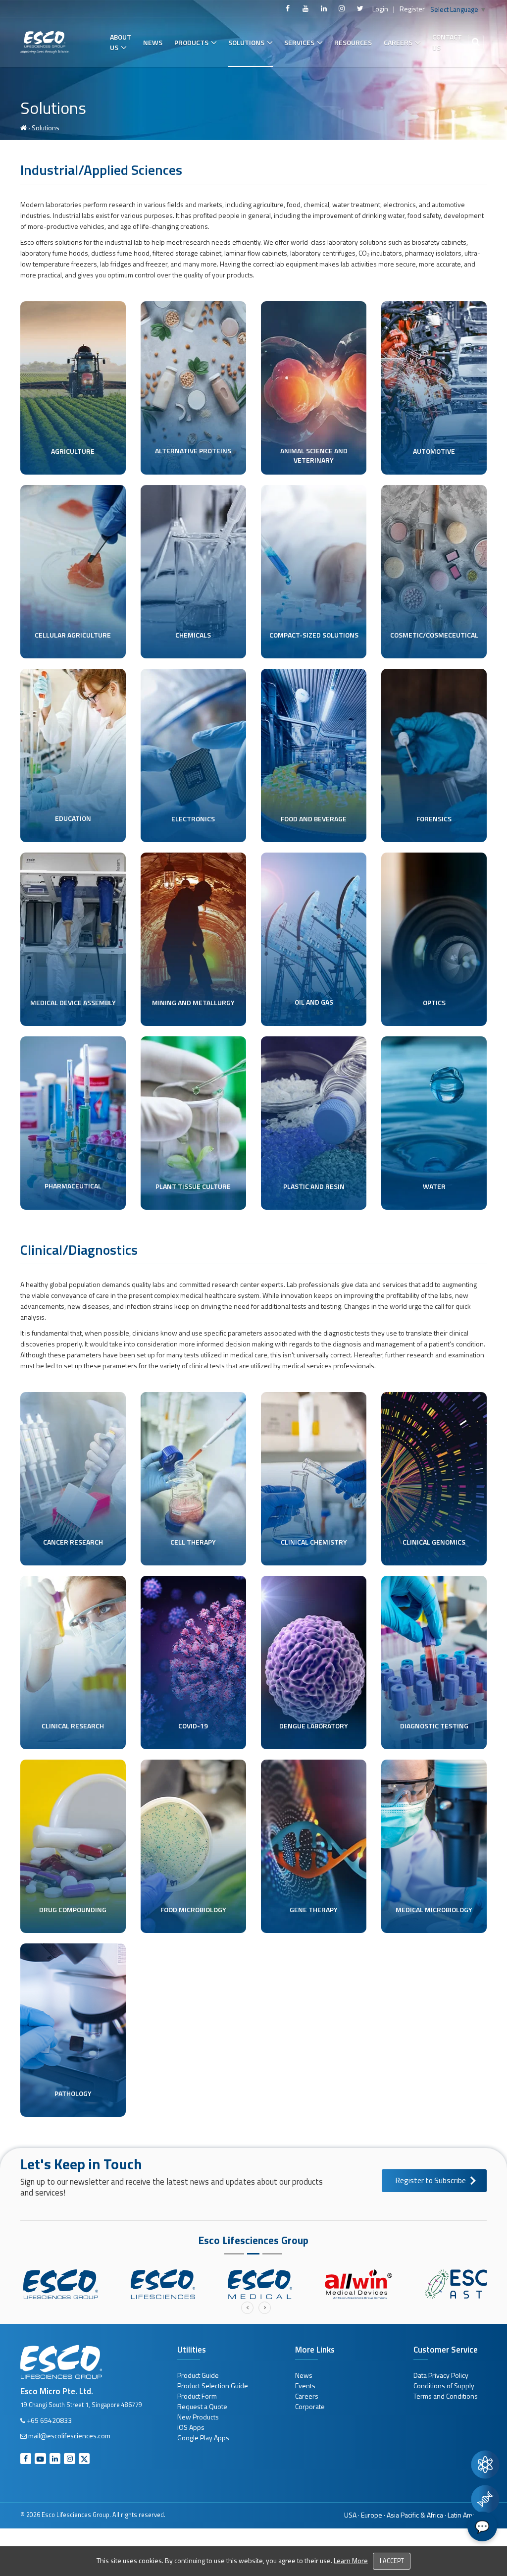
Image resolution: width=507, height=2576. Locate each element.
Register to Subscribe (431, 2180)
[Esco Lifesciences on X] (360, 8)
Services (299, 42)
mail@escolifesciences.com (69, 2436)
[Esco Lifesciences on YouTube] (305, 8)
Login (380, 9)
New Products (198, 2417)
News (153, 42)
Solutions (246, 42)
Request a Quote (202, 2406)
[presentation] (247, 2308)
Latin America (467, 2515)
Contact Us (447, 42)
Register (412, 9)
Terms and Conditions (446, 2396)
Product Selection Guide (213, 2386)
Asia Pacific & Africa (415, 2515)
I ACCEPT (392, 2561)
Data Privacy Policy (441, 2375)
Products (191, 42)
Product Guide (198, 2375)
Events (305, 2386)
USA (350, 2515)
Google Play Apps (203, 2438)
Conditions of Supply (444, 2386)
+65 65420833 (49, 2420)
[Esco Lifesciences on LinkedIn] (324, 8)
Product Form (197, 2396)
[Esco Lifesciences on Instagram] (342, 8)
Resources (353, 42)
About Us (121, 42)
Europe (372, 2515)
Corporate (310, 2406)
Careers (398, 42)
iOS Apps (191, 2427)
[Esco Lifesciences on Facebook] (288, 8)
